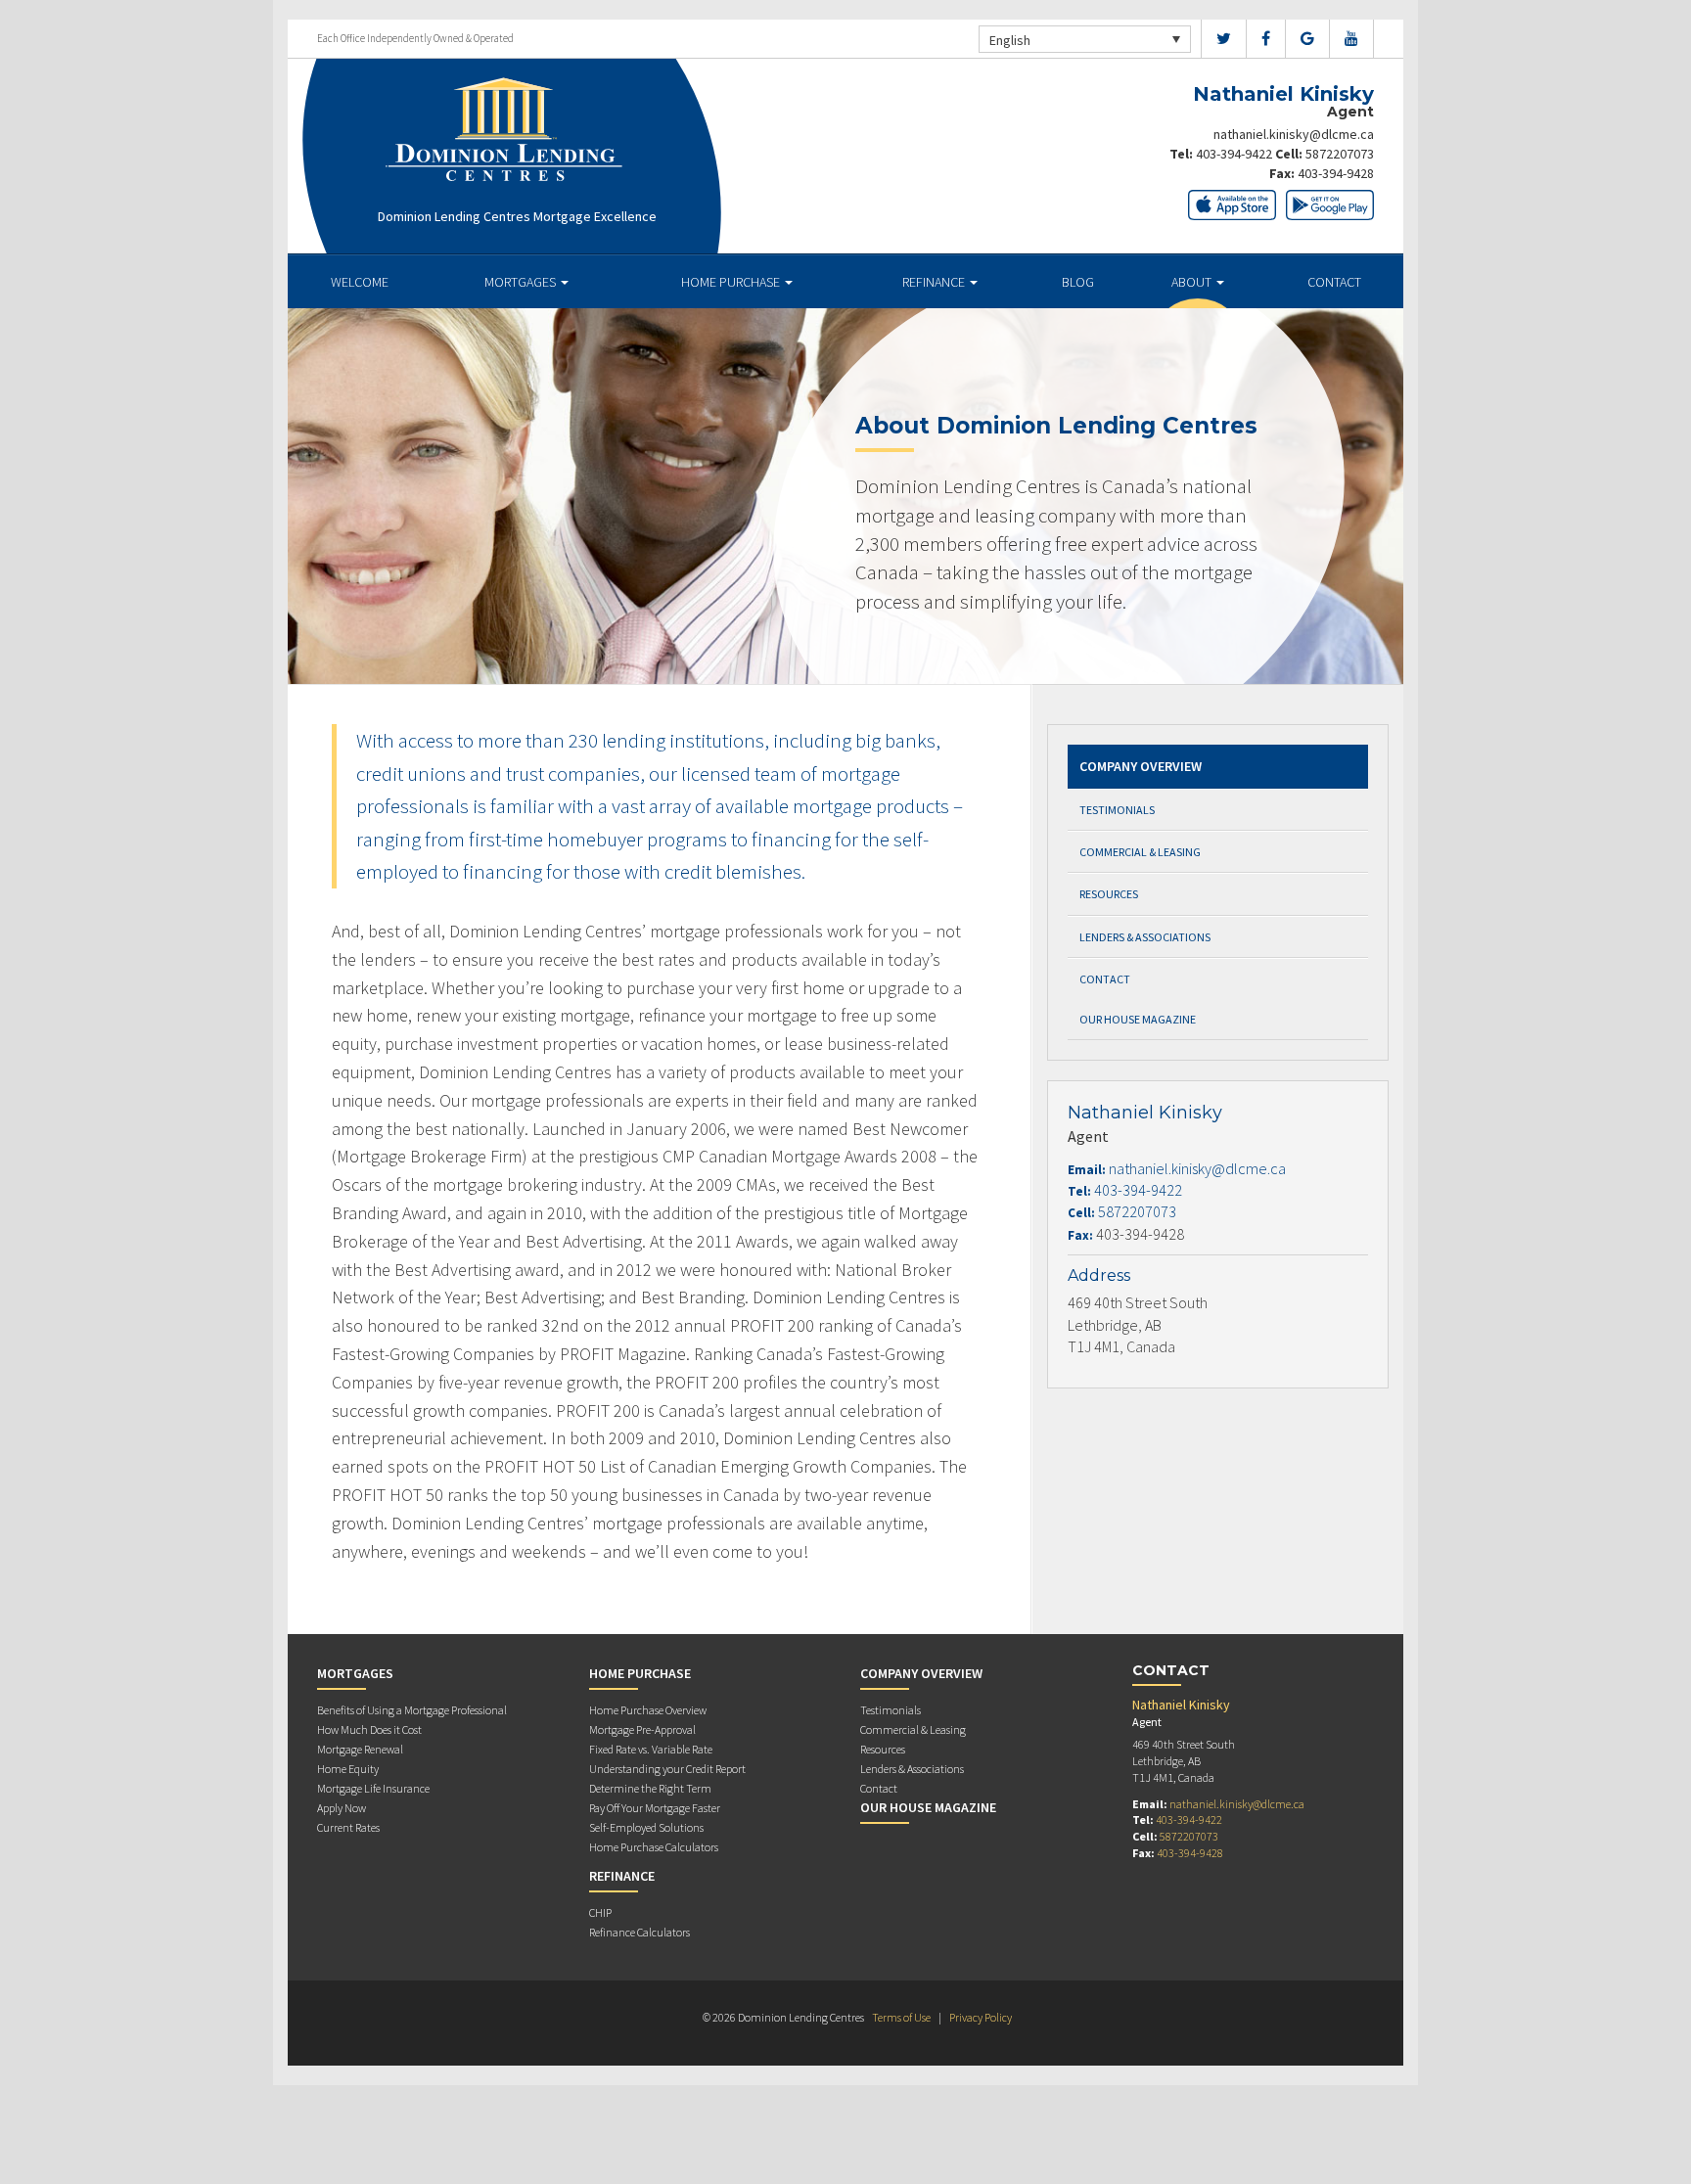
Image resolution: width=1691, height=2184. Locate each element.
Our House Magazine (1138, 1019)
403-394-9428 (1336, 173)
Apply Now (342, 1808)
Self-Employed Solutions (646, 1827)
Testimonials (1117, 810)
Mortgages (522, 282)
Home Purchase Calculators (654, 1847)
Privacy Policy (981, 2017)
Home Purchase (732, 282)
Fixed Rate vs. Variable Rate (651, 1749)
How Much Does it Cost (369, 1729)
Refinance (935, 282)
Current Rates (348, 1827)
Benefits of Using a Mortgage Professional (412, 1710)
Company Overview (1141, 766)
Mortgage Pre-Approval (642, 1729)
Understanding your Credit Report (667, 1769)
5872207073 (1340, 154)
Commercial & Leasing (1140, 852)
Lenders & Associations (1145, 937)
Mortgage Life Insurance (373, 1788)
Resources (1109, 894)
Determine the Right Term (650, 1788)
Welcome (360, 282)
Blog (1078, 282)
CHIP (600, 1912)
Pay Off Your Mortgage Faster (655, 1808)
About (1193, 282)
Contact (1334, 282)
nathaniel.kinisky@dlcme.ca (1294, 134)
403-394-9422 (1234, 154)
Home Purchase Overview (648, 1710)
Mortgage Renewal (360, 1749)
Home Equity (348, 1769)
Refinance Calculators (640, 1932)
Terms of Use (901, 2017)
